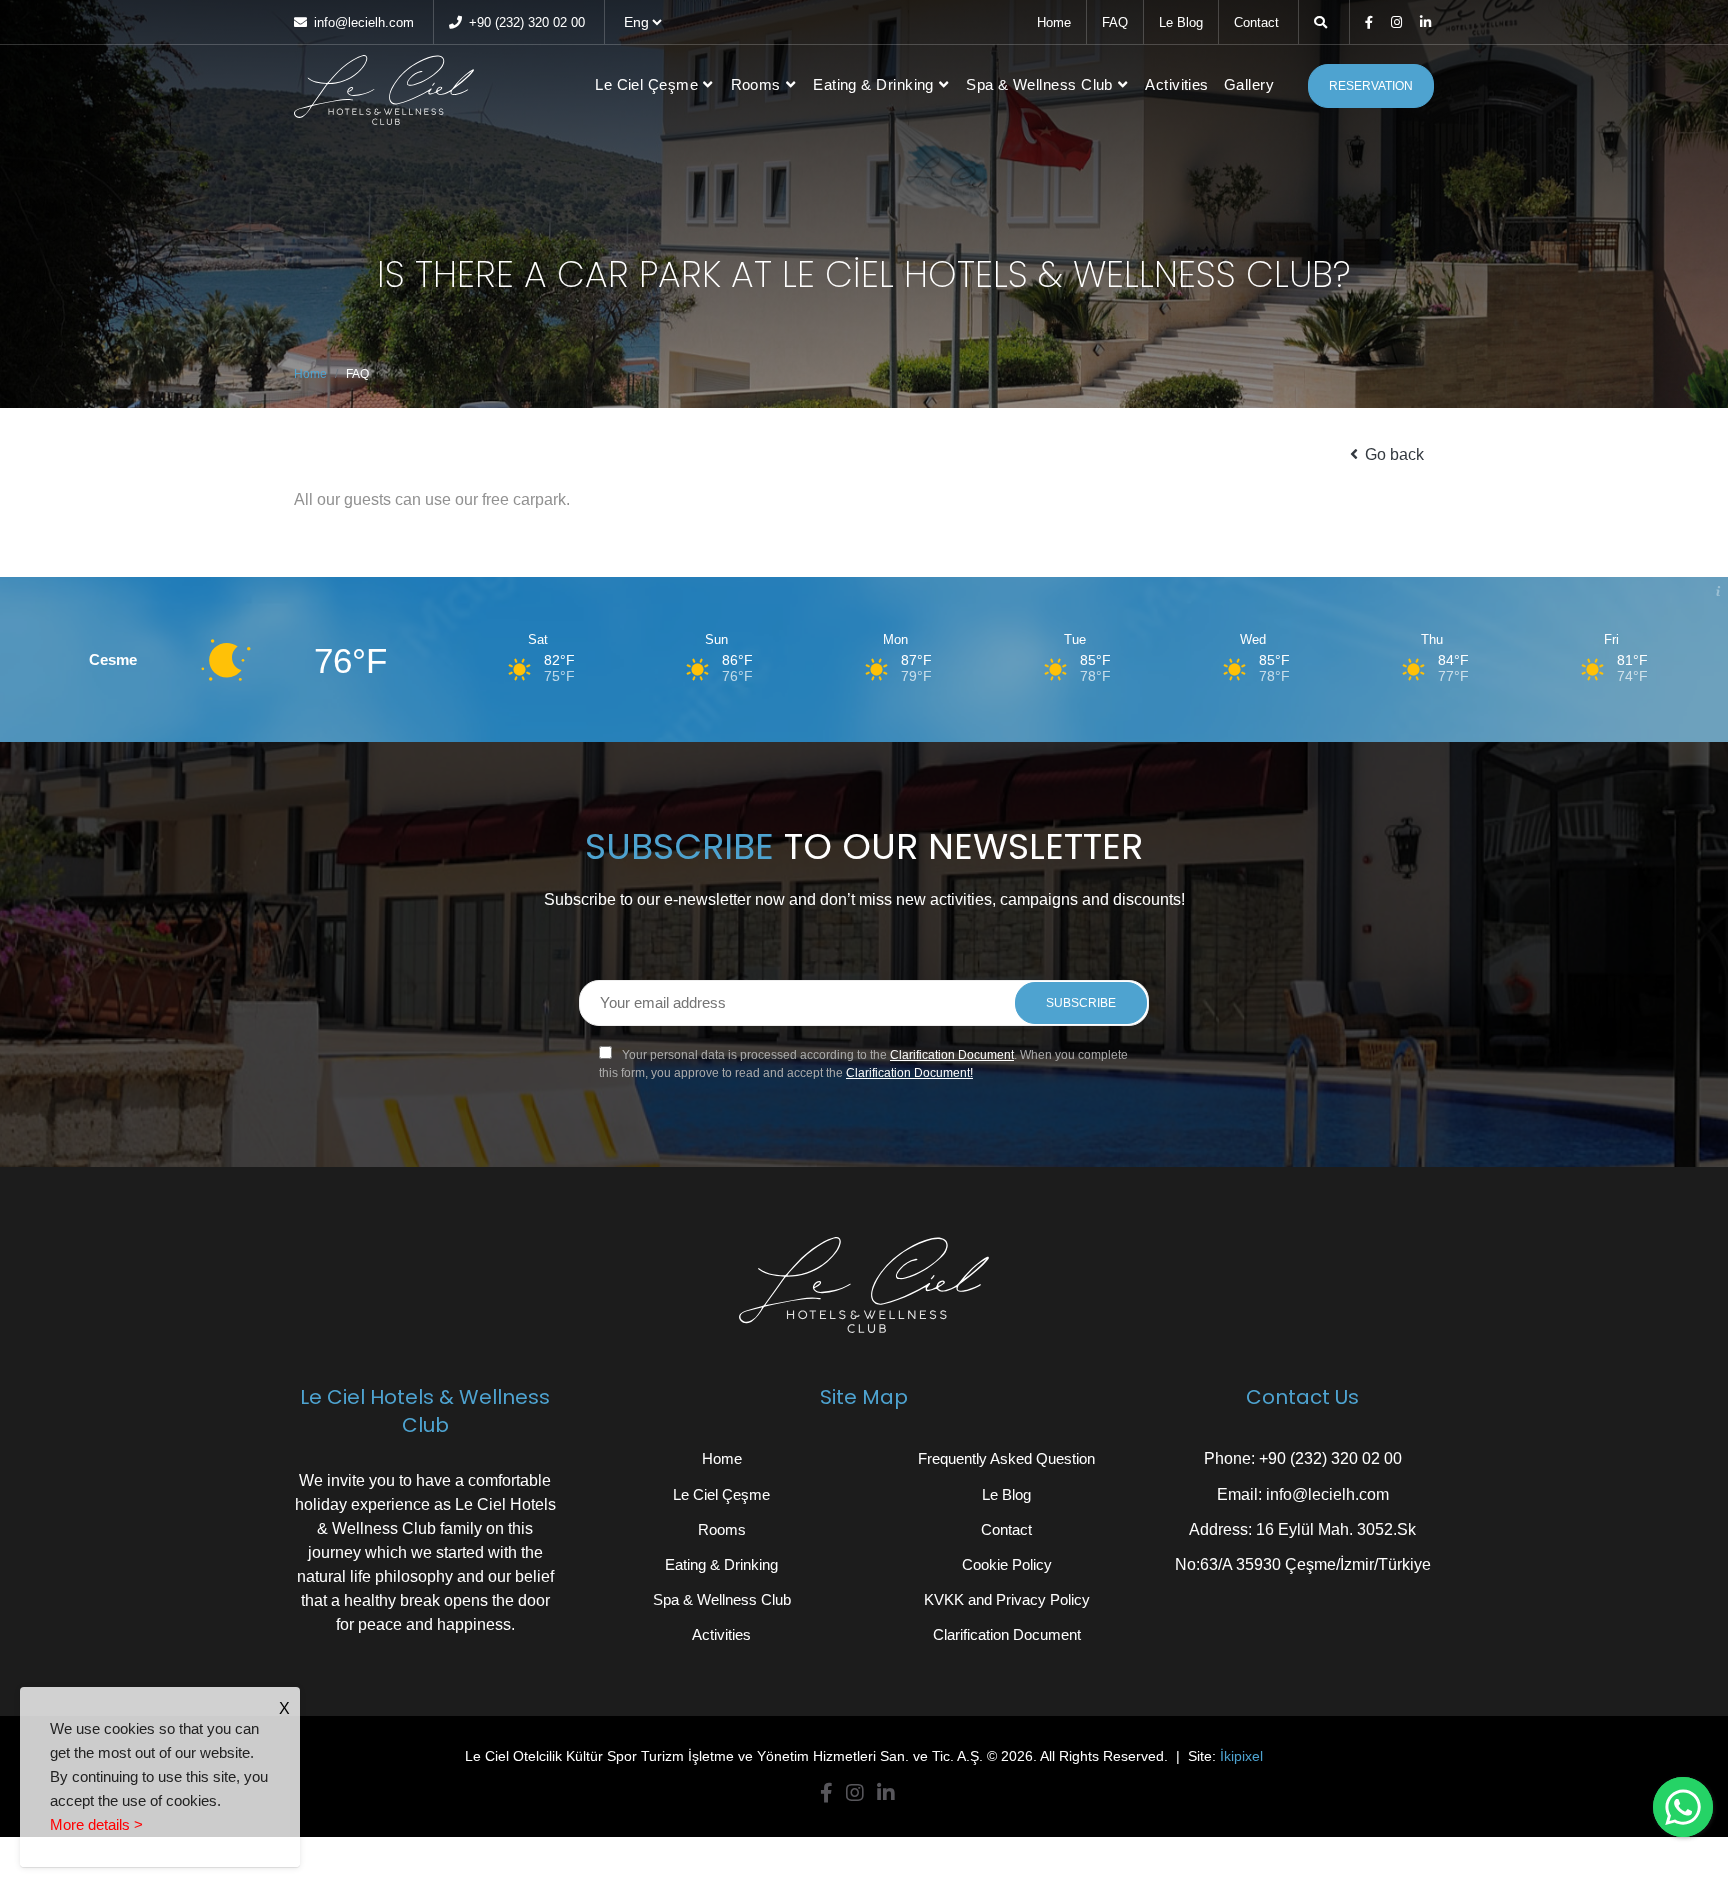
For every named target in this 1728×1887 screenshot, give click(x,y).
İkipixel (1241, 1756)
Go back (1392, 454)
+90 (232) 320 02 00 (525, 22)
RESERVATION (1371, 86)
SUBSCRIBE (1081, 1003)
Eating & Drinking (873, 84)
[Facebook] (1370, 22)
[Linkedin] (1427, 22)
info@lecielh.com (362, 22)
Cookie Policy (1007, 1564)
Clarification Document (952, 1055)
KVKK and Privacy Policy (1007, 1599)
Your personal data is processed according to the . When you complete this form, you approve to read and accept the (863, 1064)
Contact (1256, 22)
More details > (96, 1824)
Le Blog (1181, 22)
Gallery (1249, 84)
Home (1054, 22)
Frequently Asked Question (1006, 1458)
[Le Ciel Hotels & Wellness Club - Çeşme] (384, 85)
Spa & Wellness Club (1039, 84)
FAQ (1115, 22)
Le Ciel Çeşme (646, 84)
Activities (1177, 84)
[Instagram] (1398, 22)
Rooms (756, 84)
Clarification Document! (909, 1073)
